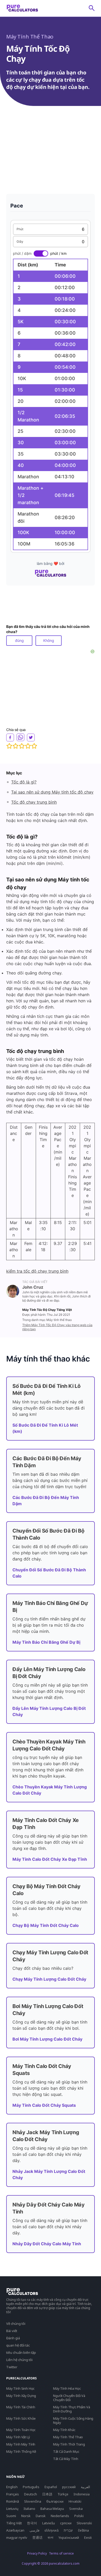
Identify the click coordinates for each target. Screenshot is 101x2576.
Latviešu (49, 2523)
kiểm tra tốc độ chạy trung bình (37, 1271)
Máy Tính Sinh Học (20, 2388)
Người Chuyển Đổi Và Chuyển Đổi (69, 2398)
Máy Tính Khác (64, 2430)
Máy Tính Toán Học (21, 2430)
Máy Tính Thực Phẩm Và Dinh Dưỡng (72, 2409)
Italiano (29, 2509)
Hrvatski (75, 2501)
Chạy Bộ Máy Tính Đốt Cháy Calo (46, 1925)
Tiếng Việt (14, 2523)
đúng (19, 640)
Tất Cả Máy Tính (66, 2459)
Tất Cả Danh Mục (66, 2451)
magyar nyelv (17, 2537)
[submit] (92, 8)
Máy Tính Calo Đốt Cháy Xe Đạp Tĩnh (50, 1859)
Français (13, 2494)
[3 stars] (22, 746)
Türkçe (63, 2494)
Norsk (26, 2516)
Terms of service (61, 2553)
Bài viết (12, 2331)
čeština (83, 2530)
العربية (85, 2487)
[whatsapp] (20, 737)
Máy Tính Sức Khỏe (21, 2418)
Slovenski (84, 2523)
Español (51, 2487)
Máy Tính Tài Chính (21, 2407)
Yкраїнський (69, 2537)
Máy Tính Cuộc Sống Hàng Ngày (73, 2420)
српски (66, 2523)
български (55, 2501)
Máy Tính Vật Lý (18, 2437)
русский (69, 2487)
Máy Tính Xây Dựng (21, 2396)
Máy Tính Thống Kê (21, 2451)
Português (31, 2487)
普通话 (37, 2537)
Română (13, 2501)
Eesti (88, 2537)
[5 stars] (34, 746)
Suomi (11, 2516)
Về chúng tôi (16, 2324)
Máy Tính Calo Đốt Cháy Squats (44, 2105)
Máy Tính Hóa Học (67, 2388)
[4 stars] (28, 746)
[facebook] (10, 737)
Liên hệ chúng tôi (19, 2360)
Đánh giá (13, 2338)
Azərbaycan (15, 2530)
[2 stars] (16, 746)
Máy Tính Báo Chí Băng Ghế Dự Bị (46, 1642)
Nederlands (60, 2516)
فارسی (34, 2530)
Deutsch (31, 2494)
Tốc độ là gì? (24, 782)
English (12, 2487)
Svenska (76, 2509)
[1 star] (9, 746)
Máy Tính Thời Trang (69, 2444)
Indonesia (82, 2494)
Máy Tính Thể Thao (30, 37)
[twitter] (31, 737)
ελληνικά (52, 2530)
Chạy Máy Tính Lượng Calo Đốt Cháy (49, 1979)
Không (49, 640)
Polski (79, 2516)
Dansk (41, 2516)
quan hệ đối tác (18, 2345)
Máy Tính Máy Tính (21, 2444)
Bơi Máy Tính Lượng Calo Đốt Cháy (47, 2039)
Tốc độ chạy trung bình (34, 802)
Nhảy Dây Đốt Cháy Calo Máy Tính (47, 2244)
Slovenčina (33, 2501)
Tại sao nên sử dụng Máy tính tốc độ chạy (52, 792)
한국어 (32, 2523)
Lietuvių (12, 2509)
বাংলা (51, 2537)
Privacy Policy (37, 2553)
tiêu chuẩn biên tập (21, 2352)
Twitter (12, 2367)
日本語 (47, 2494)
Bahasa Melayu (52, 2509)
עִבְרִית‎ (68, 2530)
